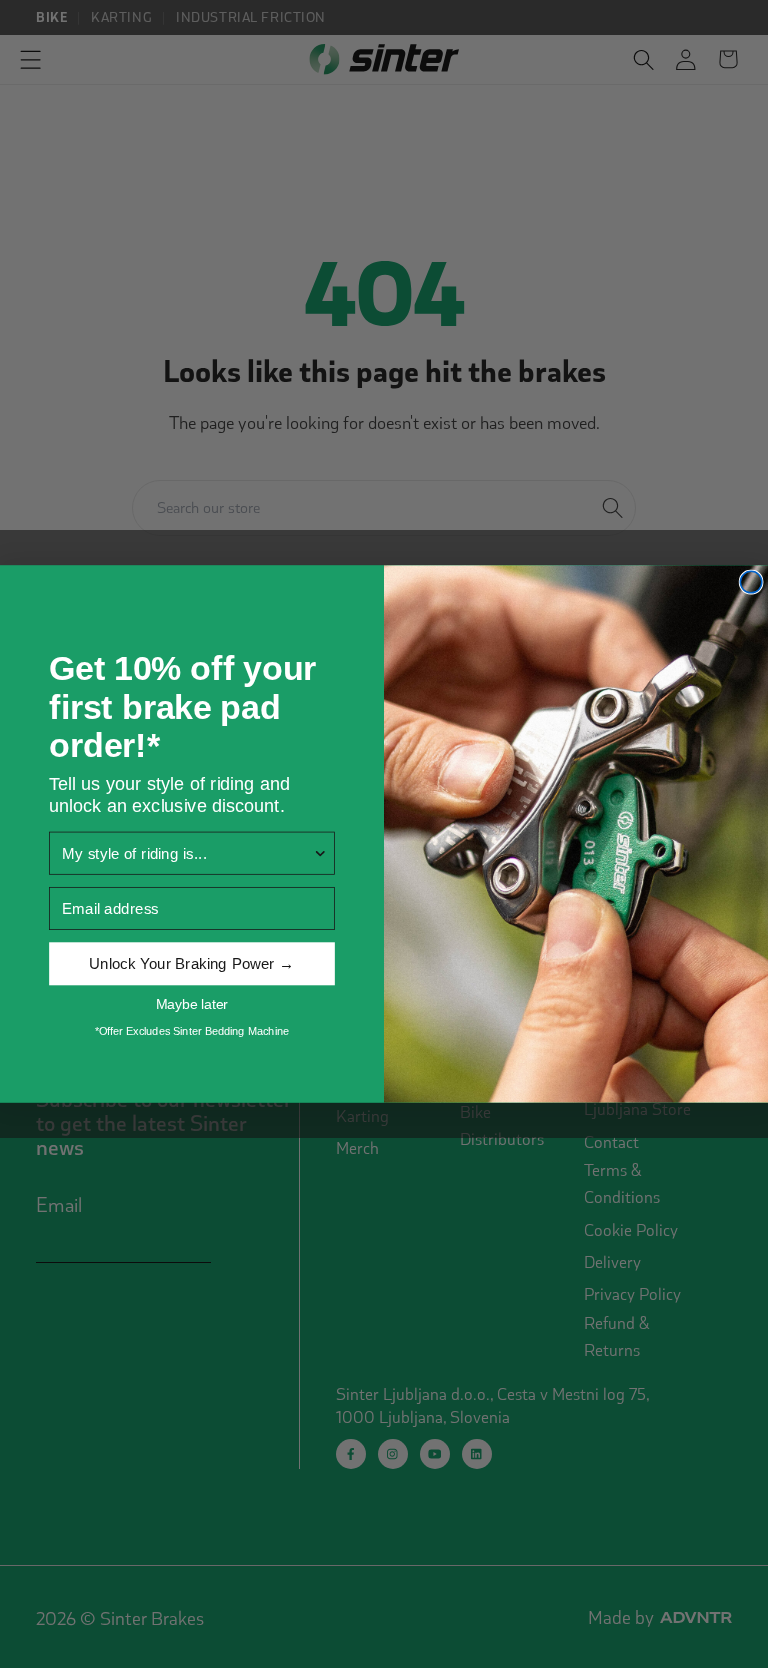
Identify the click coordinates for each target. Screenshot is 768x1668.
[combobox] (187, 852)
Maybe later (192, 1004)
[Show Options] (320, 852)
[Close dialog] (751, 582)
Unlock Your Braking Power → (191, 963)
